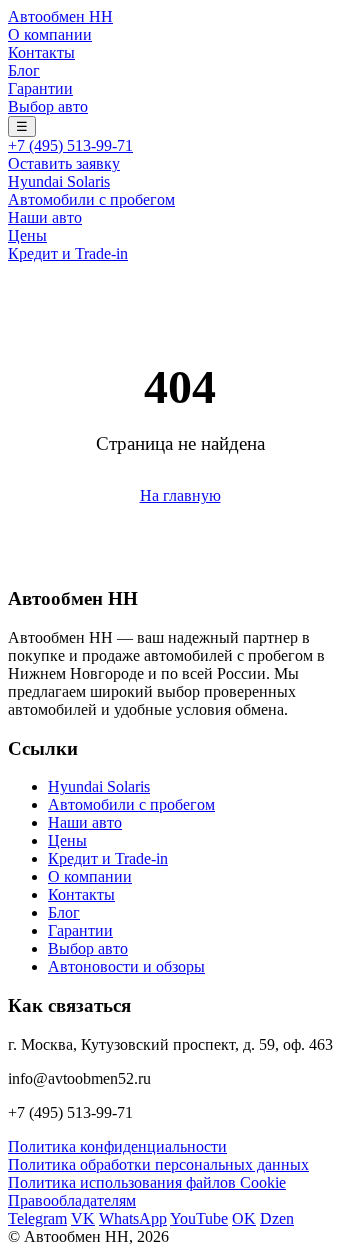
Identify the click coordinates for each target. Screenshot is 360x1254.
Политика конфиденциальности (117, 1146)
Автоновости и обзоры (126, 966)
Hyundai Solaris (59, 181)
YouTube (199, 1218)
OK (244, 1218)
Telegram (37, 1218)
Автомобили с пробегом (91, 199)
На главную (180, 495)
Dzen (277, 1218)
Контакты (41, 52)
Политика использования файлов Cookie (147, 1182)
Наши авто (45, 217)
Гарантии (40, 88)
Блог (24, 70)
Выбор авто (48, 106)
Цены (27, 235)
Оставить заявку (64, 163)
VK (83, 1218)
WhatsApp (133, 1218)
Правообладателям (72, 1200)
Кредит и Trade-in (68, 253)
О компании (50, 34)
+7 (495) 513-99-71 (70, 145)
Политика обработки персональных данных (158, 1164)
